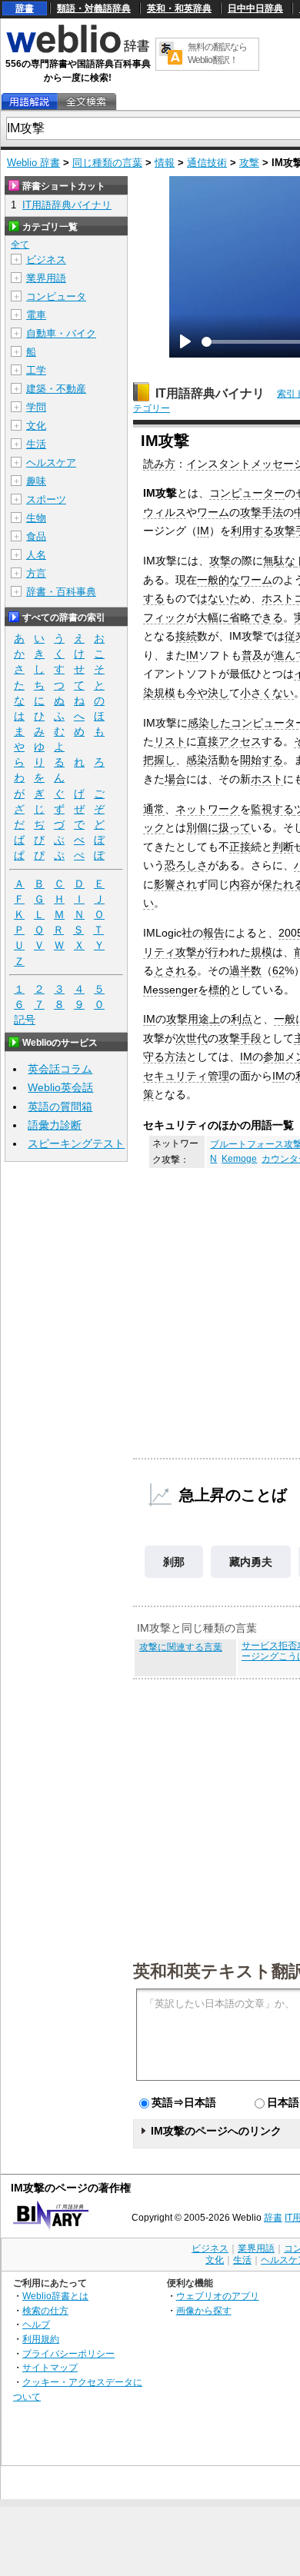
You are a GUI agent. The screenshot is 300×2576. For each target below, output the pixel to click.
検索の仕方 (45, 2310)
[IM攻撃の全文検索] (86, 102)
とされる (175, 970)
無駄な (279, 561)
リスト (170, 741)
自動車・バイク (61, 333)
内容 (240, 884)
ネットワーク (208, 809)
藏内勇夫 (251, 1562)
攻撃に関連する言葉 (181, 1647)
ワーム (213, 512)
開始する (262, 760)
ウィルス (165, 512)
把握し (159, 760)
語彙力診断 (55, 1125)
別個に (202, 827)
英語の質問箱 (60, 1107)
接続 (186, 636)
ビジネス (46, 260)
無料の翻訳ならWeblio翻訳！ (217, 53)
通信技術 (207, 163)
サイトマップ (50, 2367)
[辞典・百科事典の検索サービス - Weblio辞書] (78, 51)
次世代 (192, 1038)
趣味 (36, 481)
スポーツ (46, 499)
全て (20, 245)
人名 (36, 555)
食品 (36, 536)
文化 (36, 426)
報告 (214, 933)
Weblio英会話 (60, 1087)
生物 (36, 518)
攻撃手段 (240, 1038)
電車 (36, 315)
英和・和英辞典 (179, 8)
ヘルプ (36, 2324)
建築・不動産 (56, 389)
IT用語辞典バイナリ (210, 393)
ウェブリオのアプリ (218, 2296)
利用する (252, 531)
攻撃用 (182, 1019)
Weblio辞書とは (55, 2296)
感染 (197, 760)
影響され (175, 884)
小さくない (267, 693)
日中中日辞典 (255, 8)
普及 (252, 655)
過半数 (245, 970)
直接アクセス (229, 741)
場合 (175, 779)
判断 (283, 847)
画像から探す (204, 2310)
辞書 (25, 8)
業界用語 (46, 278)
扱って (235, 827)
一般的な (218, 580)
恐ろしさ (186, 865)
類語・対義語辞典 (94, 8)
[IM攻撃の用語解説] (29, 102)
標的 (219, 990)
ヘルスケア (51, 463)
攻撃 (249, 163)
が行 (208, 952)
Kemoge (239, 1159)
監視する (272, 809)
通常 (154, 809)
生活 (36, 444)
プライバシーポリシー (68, 2353)
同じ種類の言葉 (107, 163)
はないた (218, 598)
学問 (36, 407)
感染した (209, 723)
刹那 (174, 1562)
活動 (218, 760)
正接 (240, 847)
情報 (165, 163)
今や (197, 693)
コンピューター (247, 493)
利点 (242, 1019)
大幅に (213, 617)
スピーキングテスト (76, 1143)
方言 (36, 573)
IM (203, 531)
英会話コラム (60, 1069)
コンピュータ (56, 296)
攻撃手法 (262, 512)
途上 (209, 1019)
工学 (36, 370)
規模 (165, 693)
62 (278, 970)
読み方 (159, 464)
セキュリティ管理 (186, 1076)
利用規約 (41, 2339)
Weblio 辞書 (33, 163)
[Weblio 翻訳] (171, 54)
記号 (25, 1020)
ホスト (267, 779)
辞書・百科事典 (61, 592)
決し (218, 693)
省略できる (256, 617)
